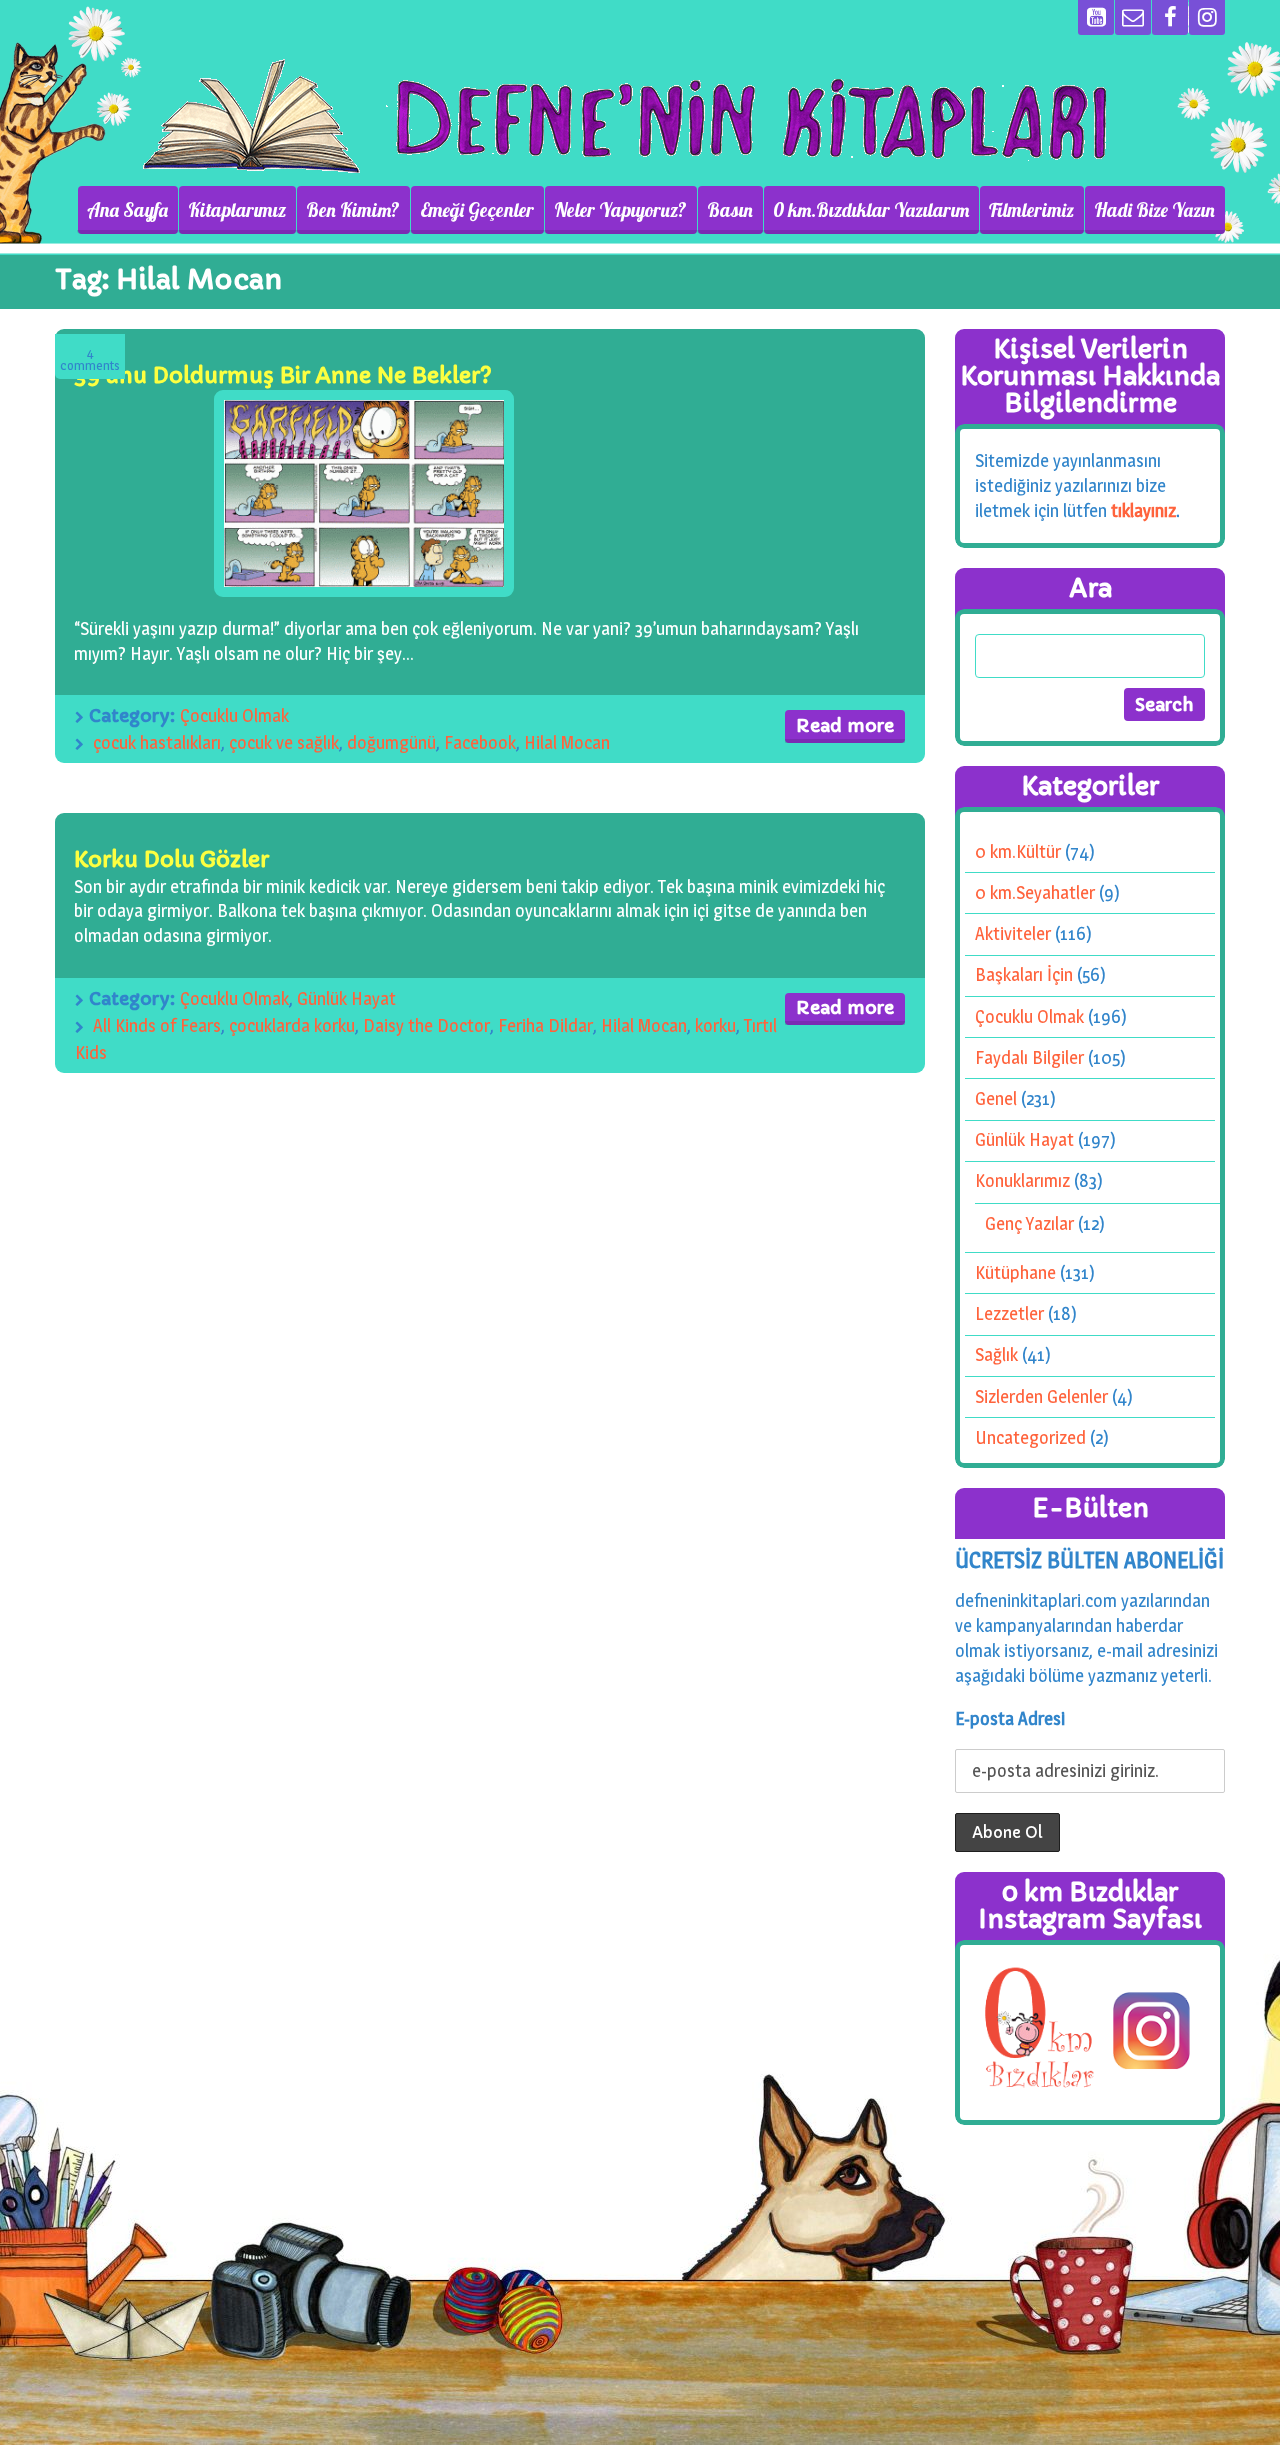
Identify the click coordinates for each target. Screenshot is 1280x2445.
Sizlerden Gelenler (1041, 1396)
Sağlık (996, 1354)
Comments (90, 359)
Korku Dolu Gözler (171, 859)
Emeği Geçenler (477, 210)
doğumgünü (391, 742)
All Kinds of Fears (157, 1025)
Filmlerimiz (1031, 210)
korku (715, 1025)
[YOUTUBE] (1096, 17)
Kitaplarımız (237, 210)
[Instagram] (1207, 17)
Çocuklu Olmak (234, 715)
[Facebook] (1170, 17)
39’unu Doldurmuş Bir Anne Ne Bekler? (283, 375)
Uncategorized (1030, 1437)
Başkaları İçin (1024, 974)
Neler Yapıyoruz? (620, 210)
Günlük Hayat (346, 998)
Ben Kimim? (353, 210)
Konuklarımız (1022, 1180)
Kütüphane (1015, 1272)
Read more (845, 725)
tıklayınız (1143, 510)
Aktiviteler (1013, 933)
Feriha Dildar (545, 1025)
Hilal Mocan (567, 742)
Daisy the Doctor (426, 1025)
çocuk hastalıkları (157, 742)
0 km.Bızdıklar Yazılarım (871, 210)
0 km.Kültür (1018, 851)
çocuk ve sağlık (284, 742)
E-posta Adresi (1010, 1718)
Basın (730, 210)
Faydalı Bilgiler (1029, 1057)
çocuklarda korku (292, 1025)
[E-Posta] (1133, 17)
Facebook (480, 742)
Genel (996, 1098)
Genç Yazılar (1029, 1223)
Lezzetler (1009, 1313)
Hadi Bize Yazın (1154, 210)
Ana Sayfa (127, 210)
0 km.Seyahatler (1035, 892)
